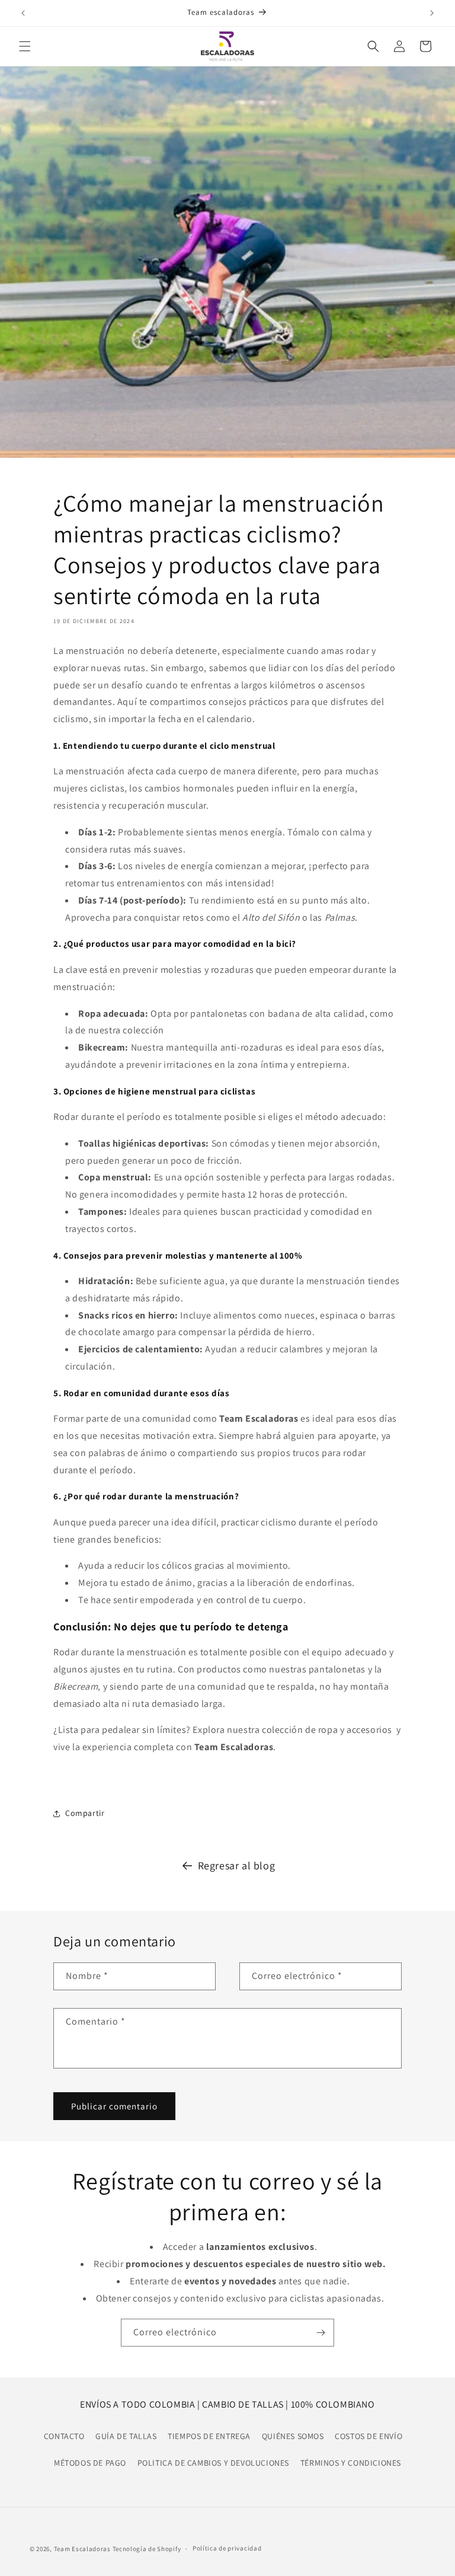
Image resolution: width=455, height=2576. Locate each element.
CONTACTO (64, 2436)
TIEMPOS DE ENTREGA (209, 2436)
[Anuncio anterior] (23, 13)
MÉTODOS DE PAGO (90, 2463)
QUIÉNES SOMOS (293, 2436)
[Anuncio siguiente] (432, 13)
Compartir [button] (85, 1813)
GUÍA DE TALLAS (126, 2436)
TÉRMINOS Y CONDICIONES (351, 2463)
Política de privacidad (227, 2548)
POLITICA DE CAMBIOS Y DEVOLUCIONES (213, 2463)
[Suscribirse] (321, 2333)
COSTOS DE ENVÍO (369, 2436)
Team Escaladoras (83, 2549)
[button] (25, 46)
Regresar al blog (237, 1865)
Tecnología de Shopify (147, 2549)
